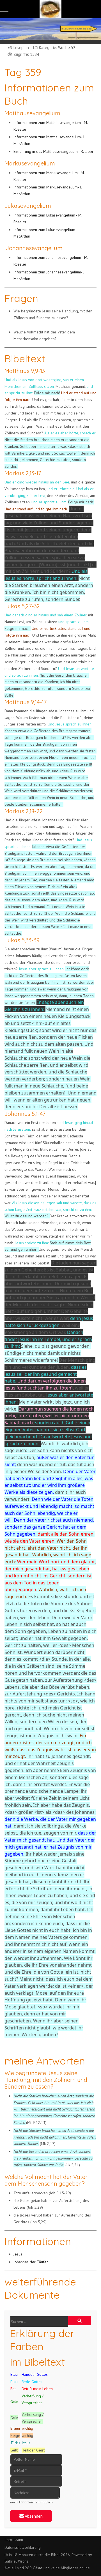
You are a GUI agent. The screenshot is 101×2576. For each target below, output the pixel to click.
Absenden (33, 2516)
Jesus (18, 2254)
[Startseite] (50, 28)
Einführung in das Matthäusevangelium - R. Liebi (53, 151)
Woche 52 (67, 48)
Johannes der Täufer (31, 2262)
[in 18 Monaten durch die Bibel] (50, 9)
